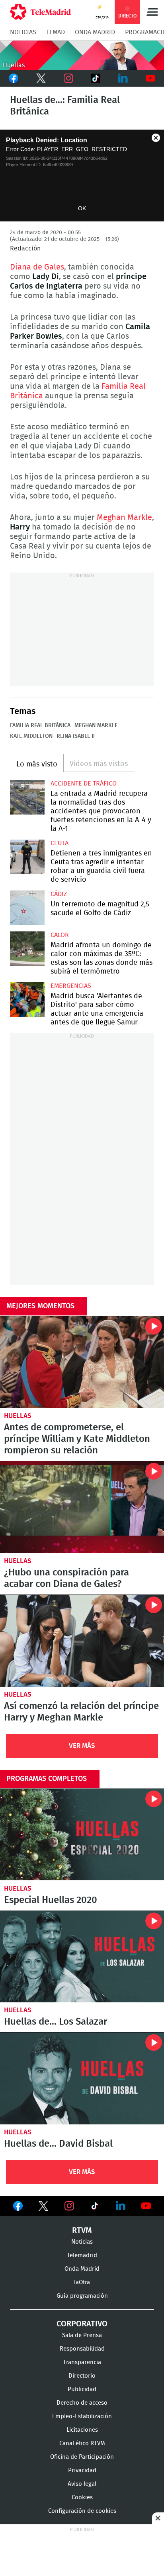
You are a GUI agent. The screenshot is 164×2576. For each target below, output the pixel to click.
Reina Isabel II (76, 736)
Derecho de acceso (82, 2403)
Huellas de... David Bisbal (82, 2078)
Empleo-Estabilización (82, 2416)
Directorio (82, 2376)
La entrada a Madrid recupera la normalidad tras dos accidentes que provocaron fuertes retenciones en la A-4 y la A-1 (27, 797)
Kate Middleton (31, 736)
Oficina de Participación (82, 2457)
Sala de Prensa (82, 2335)
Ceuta (60, 843)
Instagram (68, 78)
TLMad (56, 32)
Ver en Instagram (69, 2206)
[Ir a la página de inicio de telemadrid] (40, 12)
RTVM (82, 2231)
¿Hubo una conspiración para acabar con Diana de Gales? (82, 1507)
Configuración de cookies (82, 2511)
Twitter (41, 78)
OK (82, 208)
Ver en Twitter (43, 2207)
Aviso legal (82, 2484)
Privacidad (82, 2470)
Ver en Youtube (146, 2206)
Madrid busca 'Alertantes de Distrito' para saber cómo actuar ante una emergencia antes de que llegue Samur (27, 1000)
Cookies (82, 2497)
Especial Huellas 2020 (82, 1835)
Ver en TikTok (95, 2207)
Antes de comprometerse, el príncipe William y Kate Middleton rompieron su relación (82, 1362)
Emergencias (71, 986)
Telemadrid (82, 2255)
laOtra (82, 2282)
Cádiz (59, 894)
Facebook (14, 78)
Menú (152, 12)
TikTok (96, 78)
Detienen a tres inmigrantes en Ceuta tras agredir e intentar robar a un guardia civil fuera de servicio (27, 857)
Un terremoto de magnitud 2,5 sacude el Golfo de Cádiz (27, 908)
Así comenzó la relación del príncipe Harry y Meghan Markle (82, 1641)
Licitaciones (82, 2430)
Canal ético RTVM (82, 2443)
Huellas (18, 1416)
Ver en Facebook (18, 2207)
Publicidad (82, 2389)
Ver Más (82, 1746)
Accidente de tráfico (84, 784)
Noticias (23, 32)
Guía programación (82, 2296)
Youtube (150, 78)
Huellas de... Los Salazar (82, 1957)
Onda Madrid (95, 32)
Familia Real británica (40, 725)
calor (60, 935)
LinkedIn (123, 78)
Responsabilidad (82, 2349)
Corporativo (82, 2324)
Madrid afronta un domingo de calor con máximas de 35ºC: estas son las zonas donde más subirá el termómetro (27, 949)
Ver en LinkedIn (121, 2206)
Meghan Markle (124, 518)
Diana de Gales (37, 267)
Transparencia (82, 2362)
